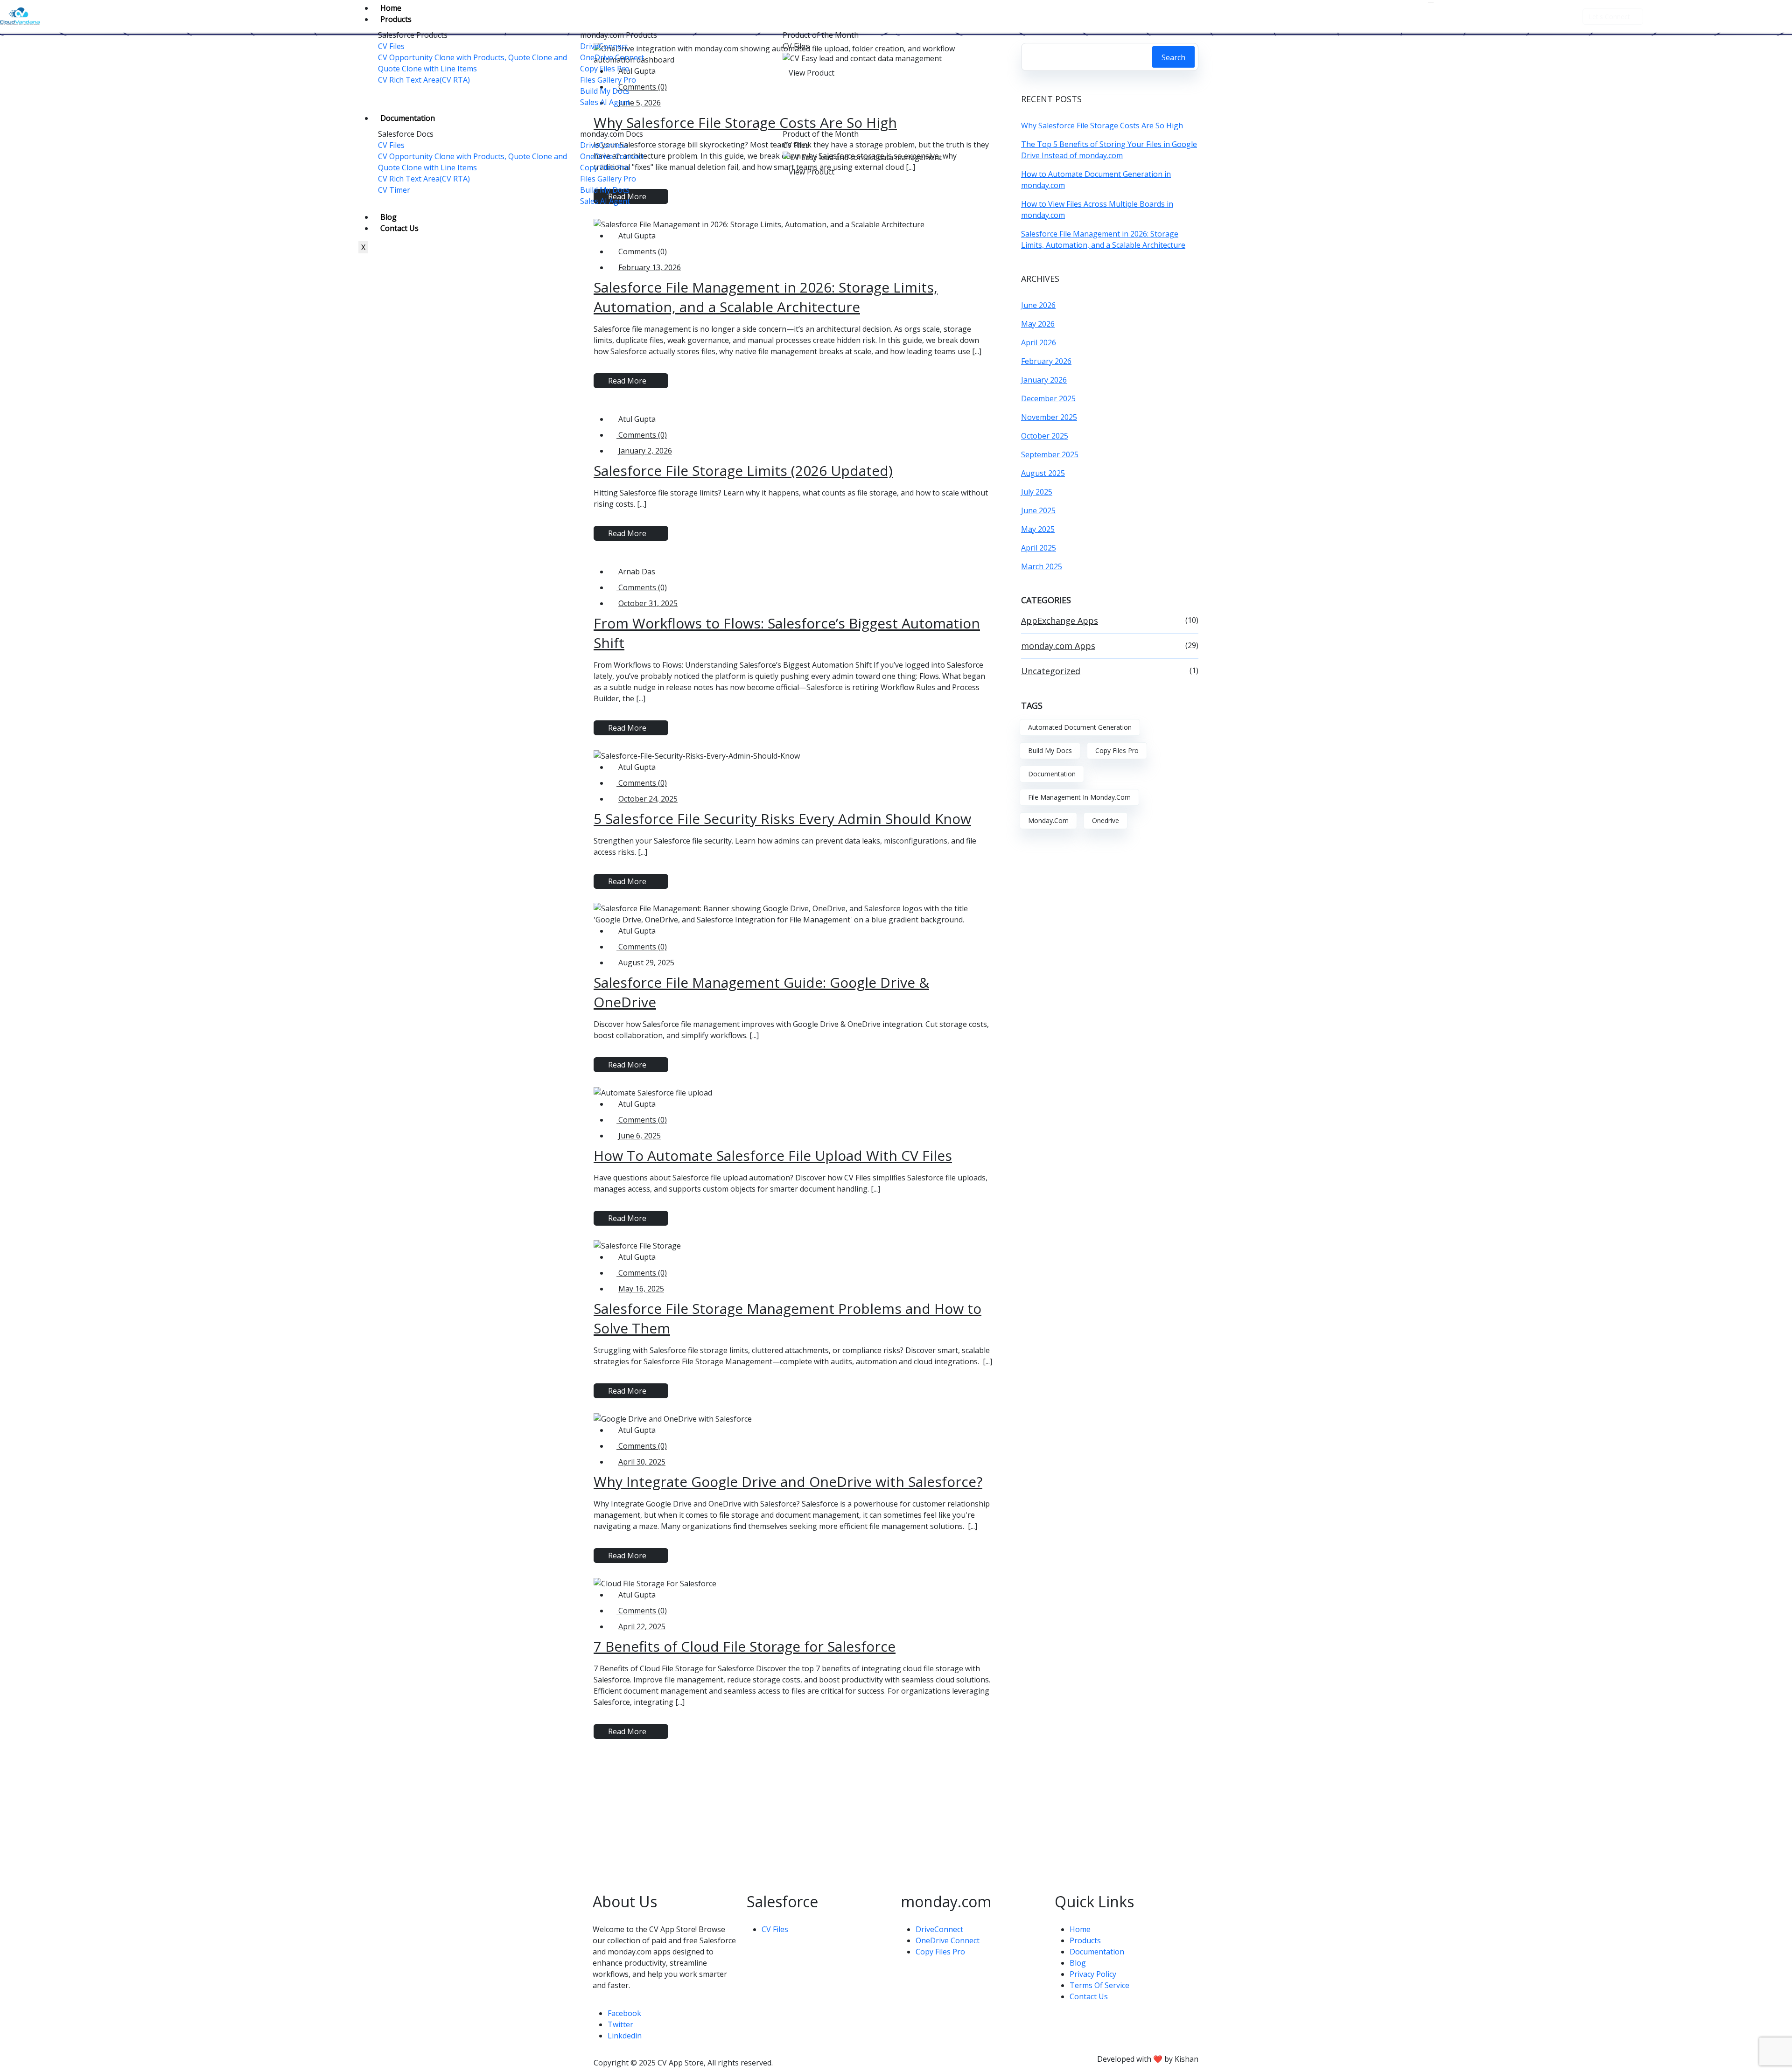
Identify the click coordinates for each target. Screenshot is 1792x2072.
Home (391, 8)
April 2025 (1039, 548)
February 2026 (1046, 361)
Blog (388, 217)
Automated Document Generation (1080, 727)
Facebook (624, 2013)
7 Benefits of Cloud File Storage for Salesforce (745, 1646)
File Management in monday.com (1079, 797)
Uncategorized (1051, 671)
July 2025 (1037, 492)
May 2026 (1038, 324)
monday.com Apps (1058, 646)
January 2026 (1044, 380)
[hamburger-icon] (1431, 3)
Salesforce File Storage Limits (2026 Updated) (743, 471)
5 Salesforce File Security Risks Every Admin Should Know (782, 819)
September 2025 (1050, 454)
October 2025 (1045, 436)
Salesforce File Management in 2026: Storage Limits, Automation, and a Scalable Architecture (766, 297)
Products (396, 19)
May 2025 (1038, 529)
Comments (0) (642, 435)
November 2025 (1049, 417)
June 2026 (1038, 305)
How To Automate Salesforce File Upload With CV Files (773, 1155)
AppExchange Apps (1060, 621)
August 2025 (1043, 473)
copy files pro (1117, 750)
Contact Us (399, 228)
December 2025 (1048, 398)
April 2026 (1039, 342)
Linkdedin (625, 2036)
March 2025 (1042, 566)
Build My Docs (1050, 750)
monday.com (1048, 820)
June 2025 (1038, 510)
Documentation (408, 118)
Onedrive (1106, 820)
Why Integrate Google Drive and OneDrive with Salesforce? (788, 1482)
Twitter (620, 2024)
